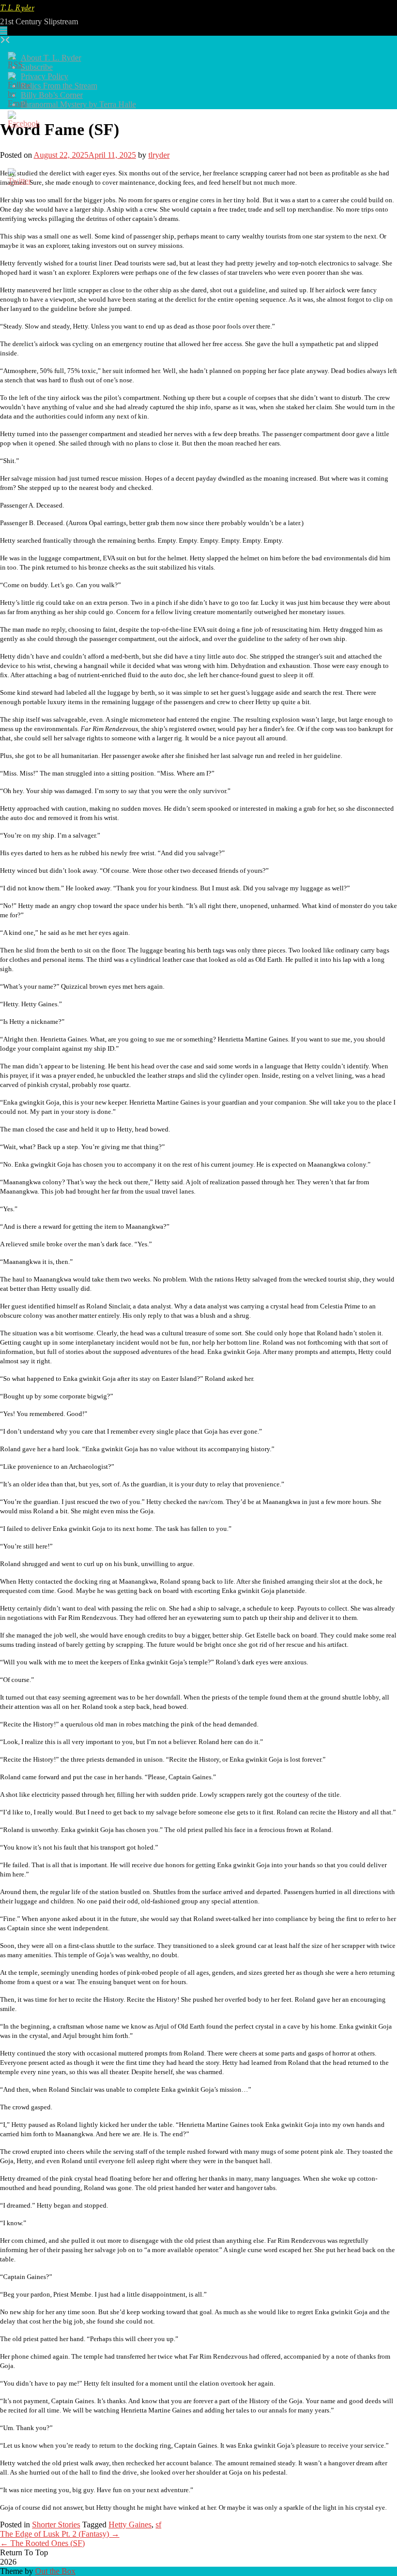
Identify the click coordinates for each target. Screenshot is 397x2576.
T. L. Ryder (17, 9)
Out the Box (55, 2571)
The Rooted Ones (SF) (42, 2543)
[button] (4, 31)
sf (158, 2525)
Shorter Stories (56, 2525)
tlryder (159, 155)
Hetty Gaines (130, 2525)
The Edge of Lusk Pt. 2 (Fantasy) (60, 2534)
